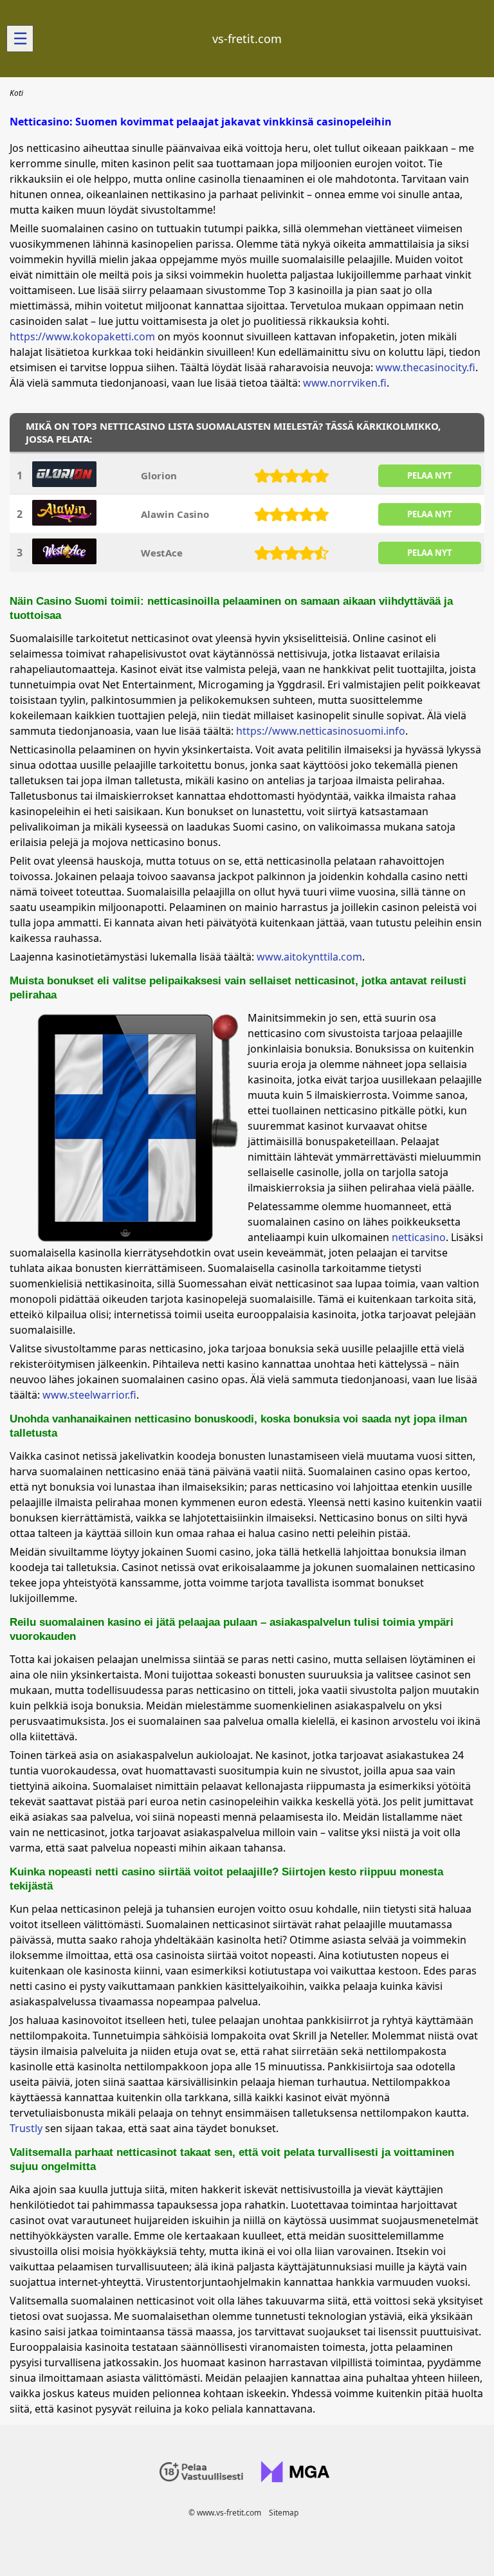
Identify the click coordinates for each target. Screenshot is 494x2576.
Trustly (26, 2128)
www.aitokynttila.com (309, 957)
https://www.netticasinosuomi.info (321, 731)
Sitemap (284, 2513)
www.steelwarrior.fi (89, 1395)
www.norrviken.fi (345, 383)
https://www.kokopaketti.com (82, 336)
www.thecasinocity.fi (425, 367)
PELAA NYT (430, 475)
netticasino (419, 1237)
